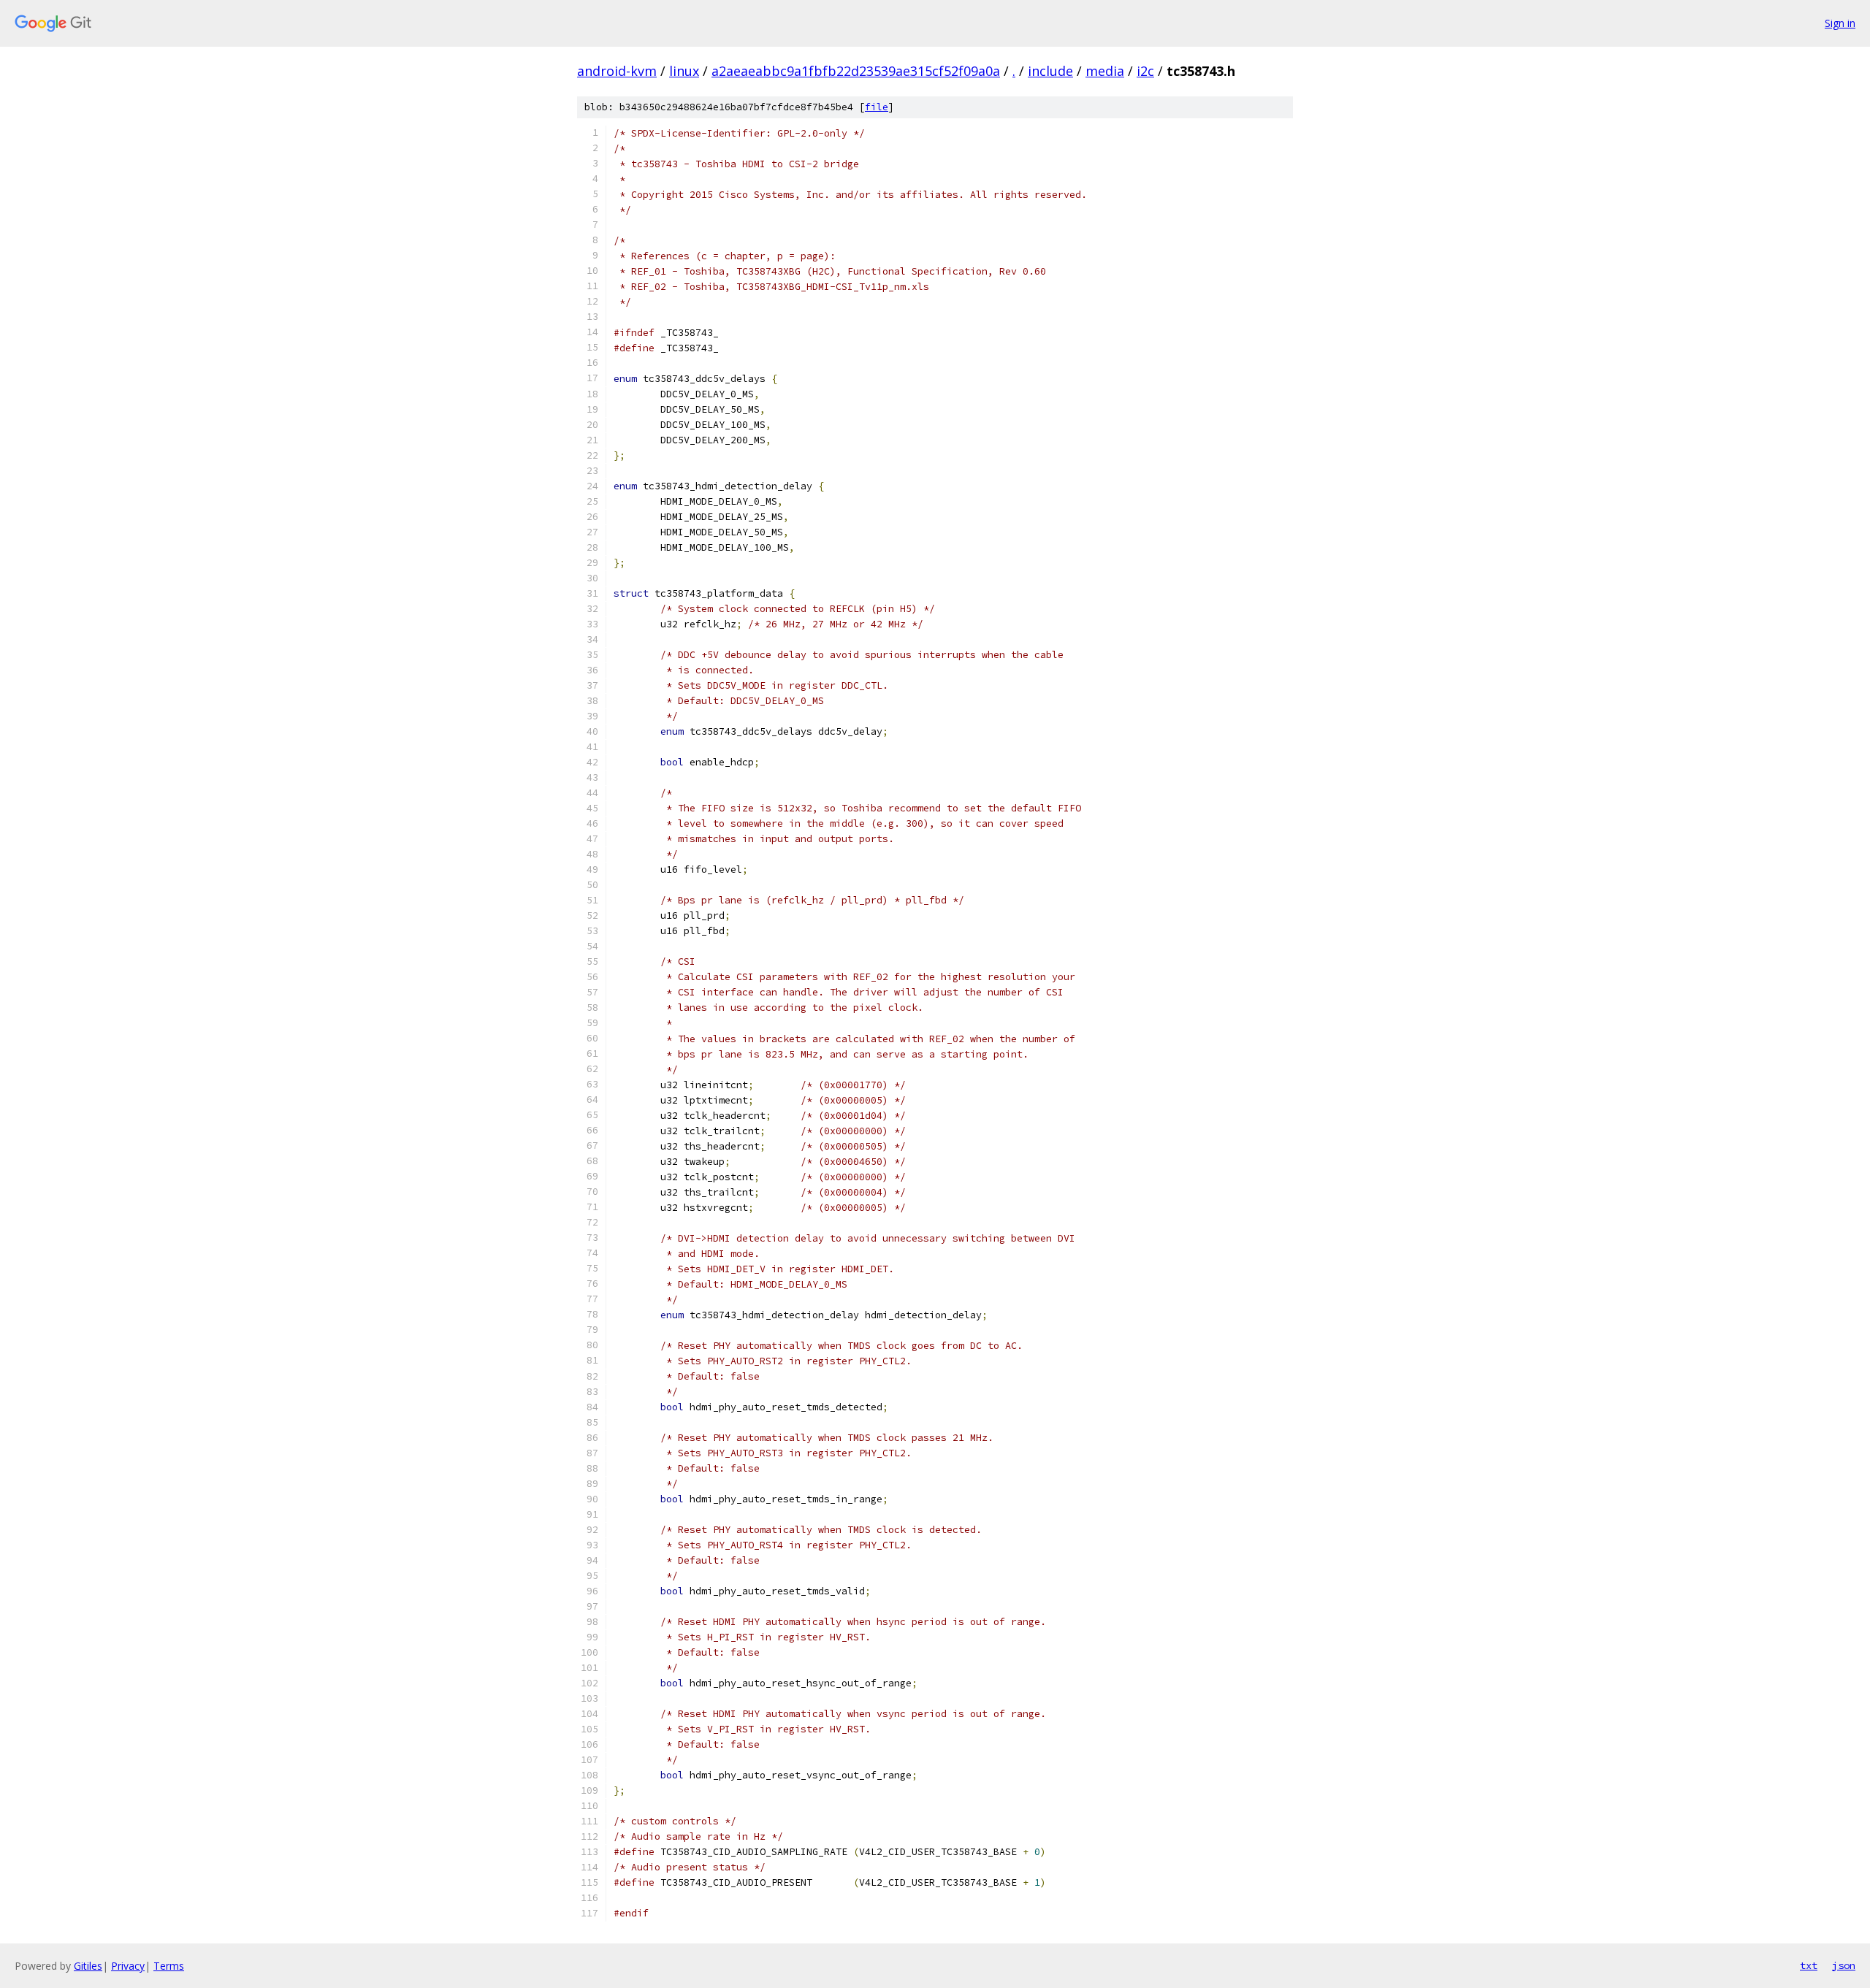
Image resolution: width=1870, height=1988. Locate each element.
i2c (1145, 71)
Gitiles (88, 1966)
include (1050, 71)
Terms (169, 1966)
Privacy (128, 1966)
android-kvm (617, 71)
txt (1809, 1965)
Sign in (1840, 23)
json (1844, 1965)
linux (684, 71)
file (877, 107)
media (1105, 71)
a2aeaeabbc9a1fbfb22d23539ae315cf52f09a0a (856, 71)
